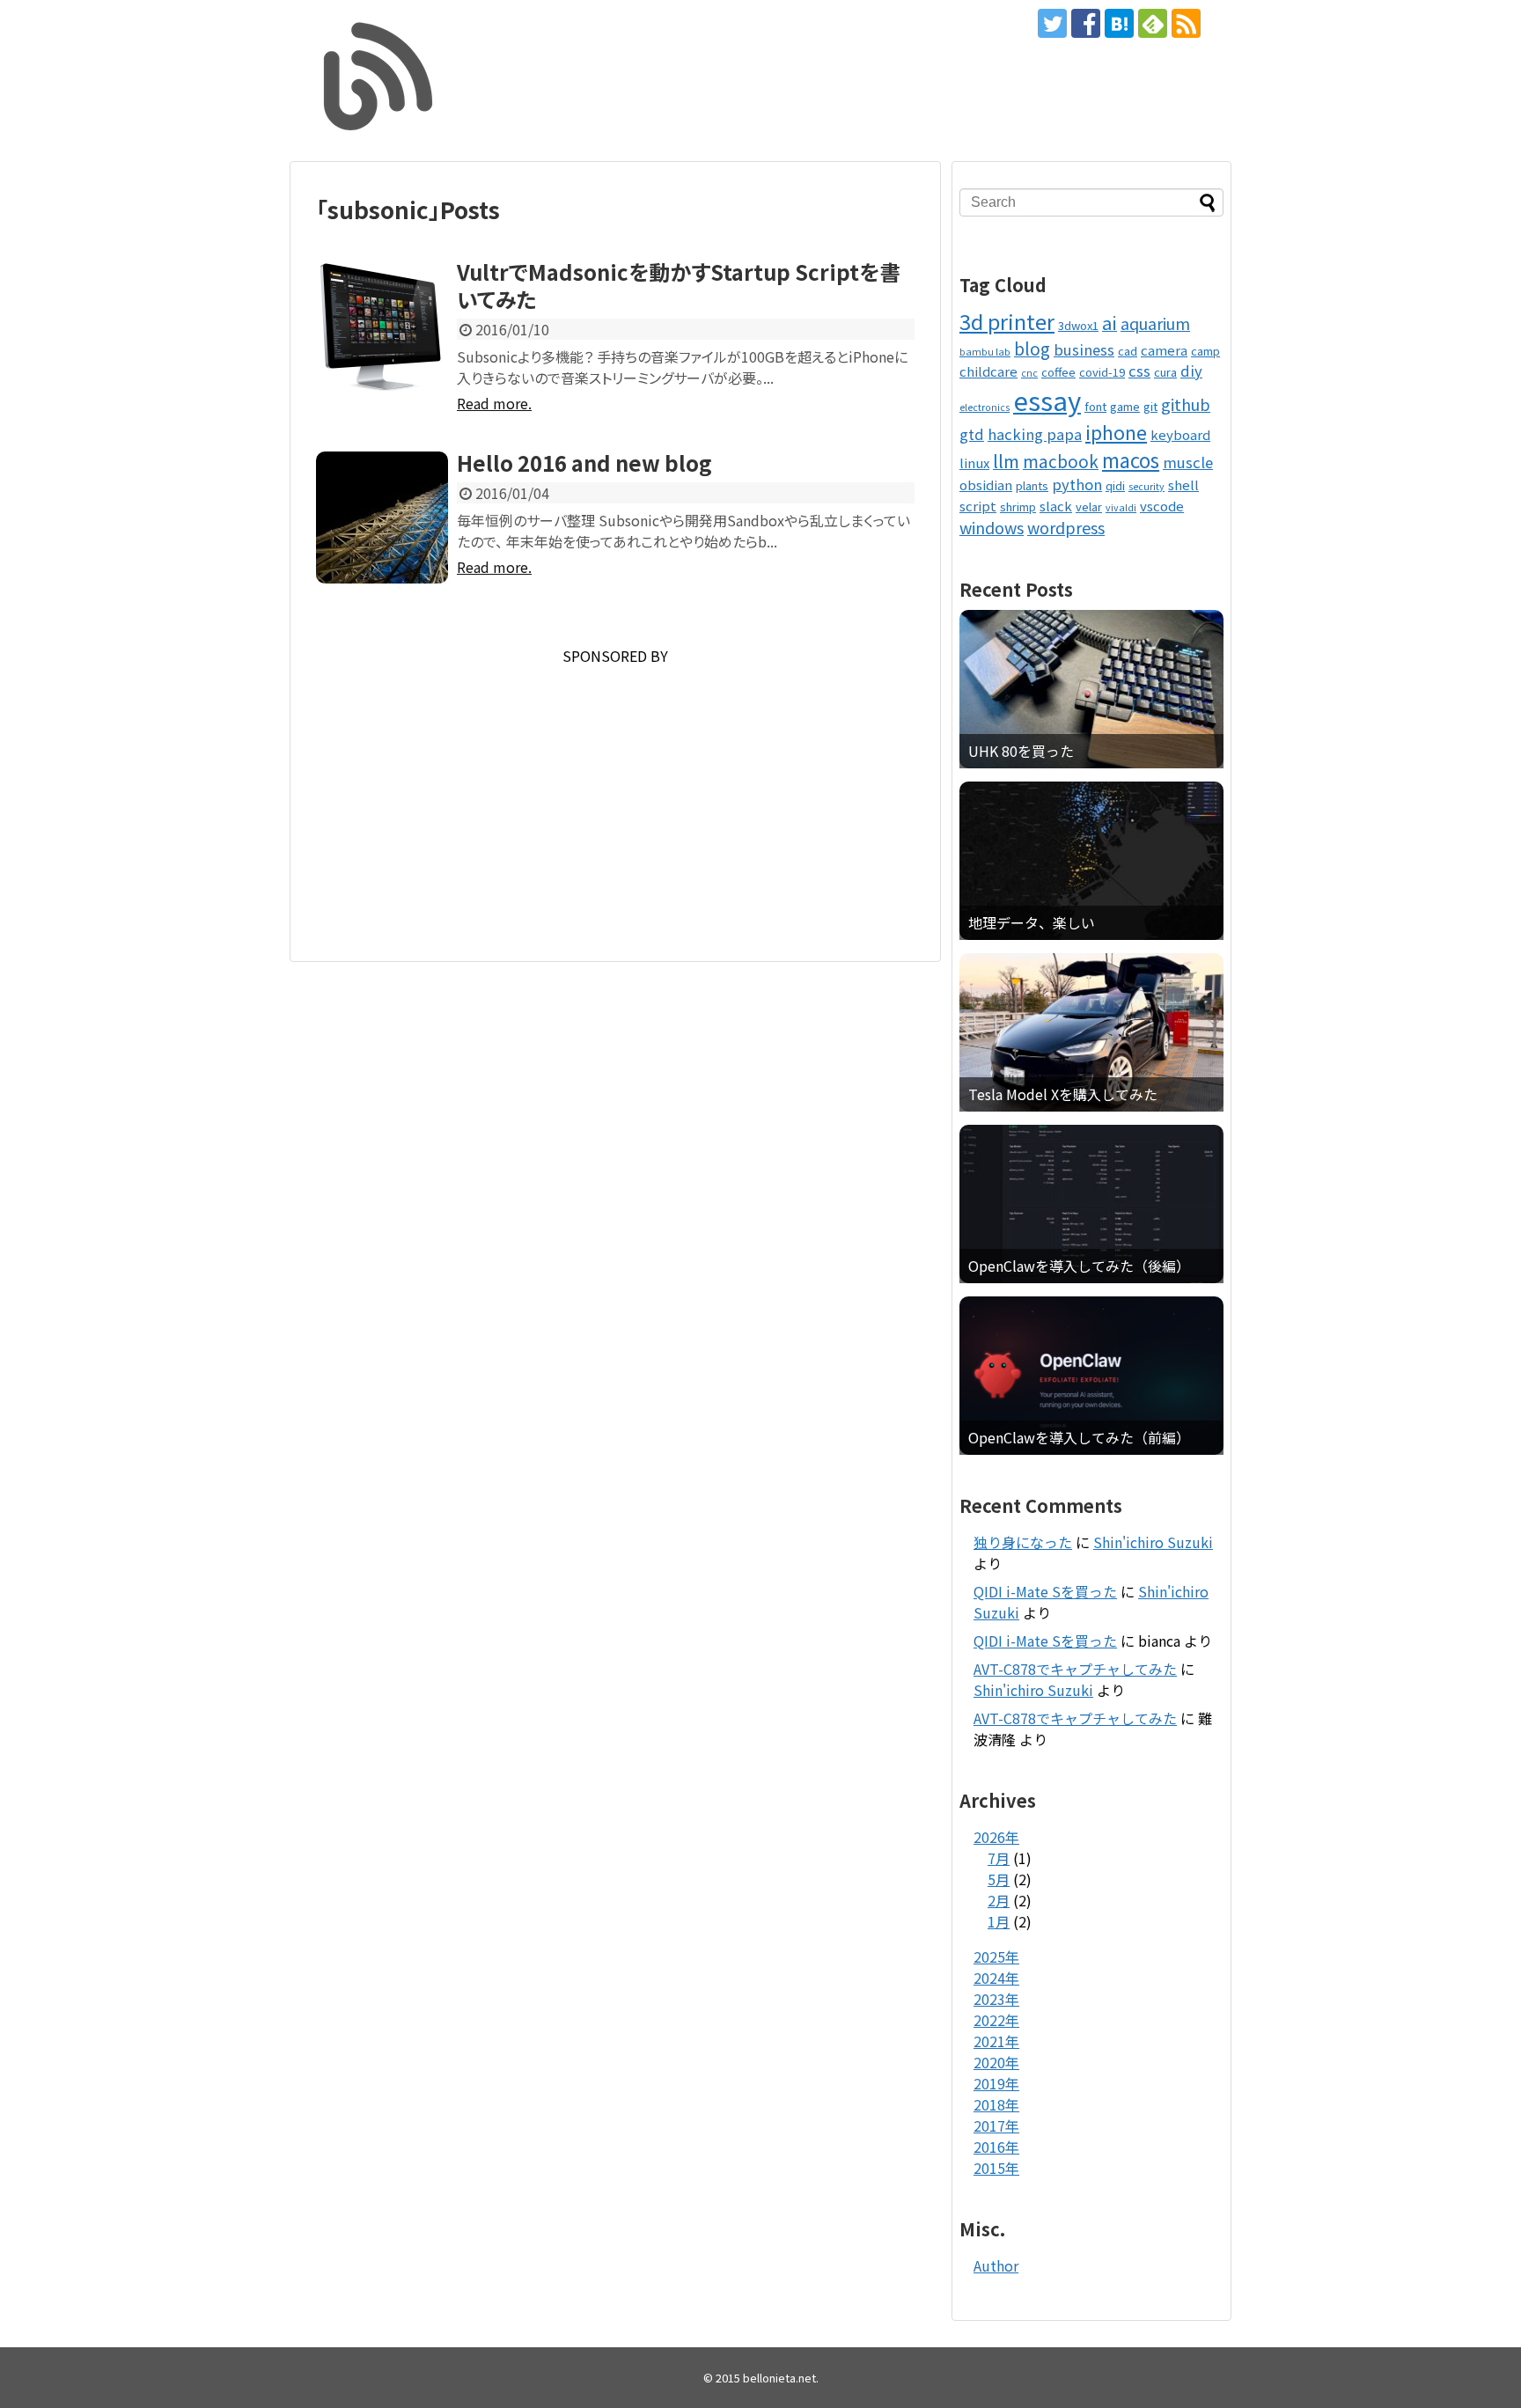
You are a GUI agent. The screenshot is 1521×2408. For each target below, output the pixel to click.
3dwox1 (1078, 325)
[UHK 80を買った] (1091, 689)
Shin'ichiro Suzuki (1153, 1542)
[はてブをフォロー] (1119, 23)
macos (1131, 459)
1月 (999, 1921)
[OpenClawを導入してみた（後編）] (1091, 1204)
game (1125, 406)
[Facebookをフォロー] (1086, 23)
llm (1006, 461)
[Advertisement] (615, 789)
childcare (988, 371)
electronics (985, 407)
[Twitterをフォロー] (1052, 23)
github (1186, 404)
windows (992, 527)
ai (1110, 323)
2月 (999, 1900)
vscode (1162, 506)
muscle (1188, 462)
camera (1164, 350)
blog (1032, 348)
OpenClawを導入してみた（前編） (1079, 1438)
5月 (999, 1879)
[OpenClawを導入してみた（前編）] (1091, 1376)
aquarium (1155, 323)
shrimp (1018, 507)
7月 (999, 1858)
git (1150, 406)
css (1139, 371)
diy (1191, 371)
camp (1205, 351)
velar (1089, 507)
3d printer (1007, 321)
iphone (1116, 432)
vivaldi (1121, 507)
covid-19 (1102, 372)
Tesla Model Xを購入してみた (1063, 1094)
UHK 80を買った (1021, 751)
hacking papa (1035, 434)
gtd (972, 434)
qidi (1115, 485)
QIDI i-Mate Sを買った (1045, 1591)
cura (1165, 372)
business (1084, 349)
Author (996, 2265)
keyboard (1180, 434)
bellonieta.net (779, 2378)
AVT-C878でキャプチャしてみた (1075, 1669)
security (1146, 486)
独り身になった (1023, 1542)
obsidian (986, 485)
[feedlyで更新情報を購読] (1153, 23)
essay (1047, 400)
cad (1128, 351)
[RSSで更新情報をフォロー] (1186, 23)
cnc (1029, 373)
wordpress (1066, 527)
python (1077, 484)
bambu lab (985, 352)
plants (1032, 485)
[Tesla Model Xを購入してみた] (1091, 1032)
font (1095, 406)
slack (1056, 506)
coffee (1058, 372)
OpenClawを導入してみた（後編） (1079, 1266)
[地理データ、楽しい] (1091, 861)
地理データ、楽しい (1032, 923)
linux (974, 463)
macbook (1061, 461)
